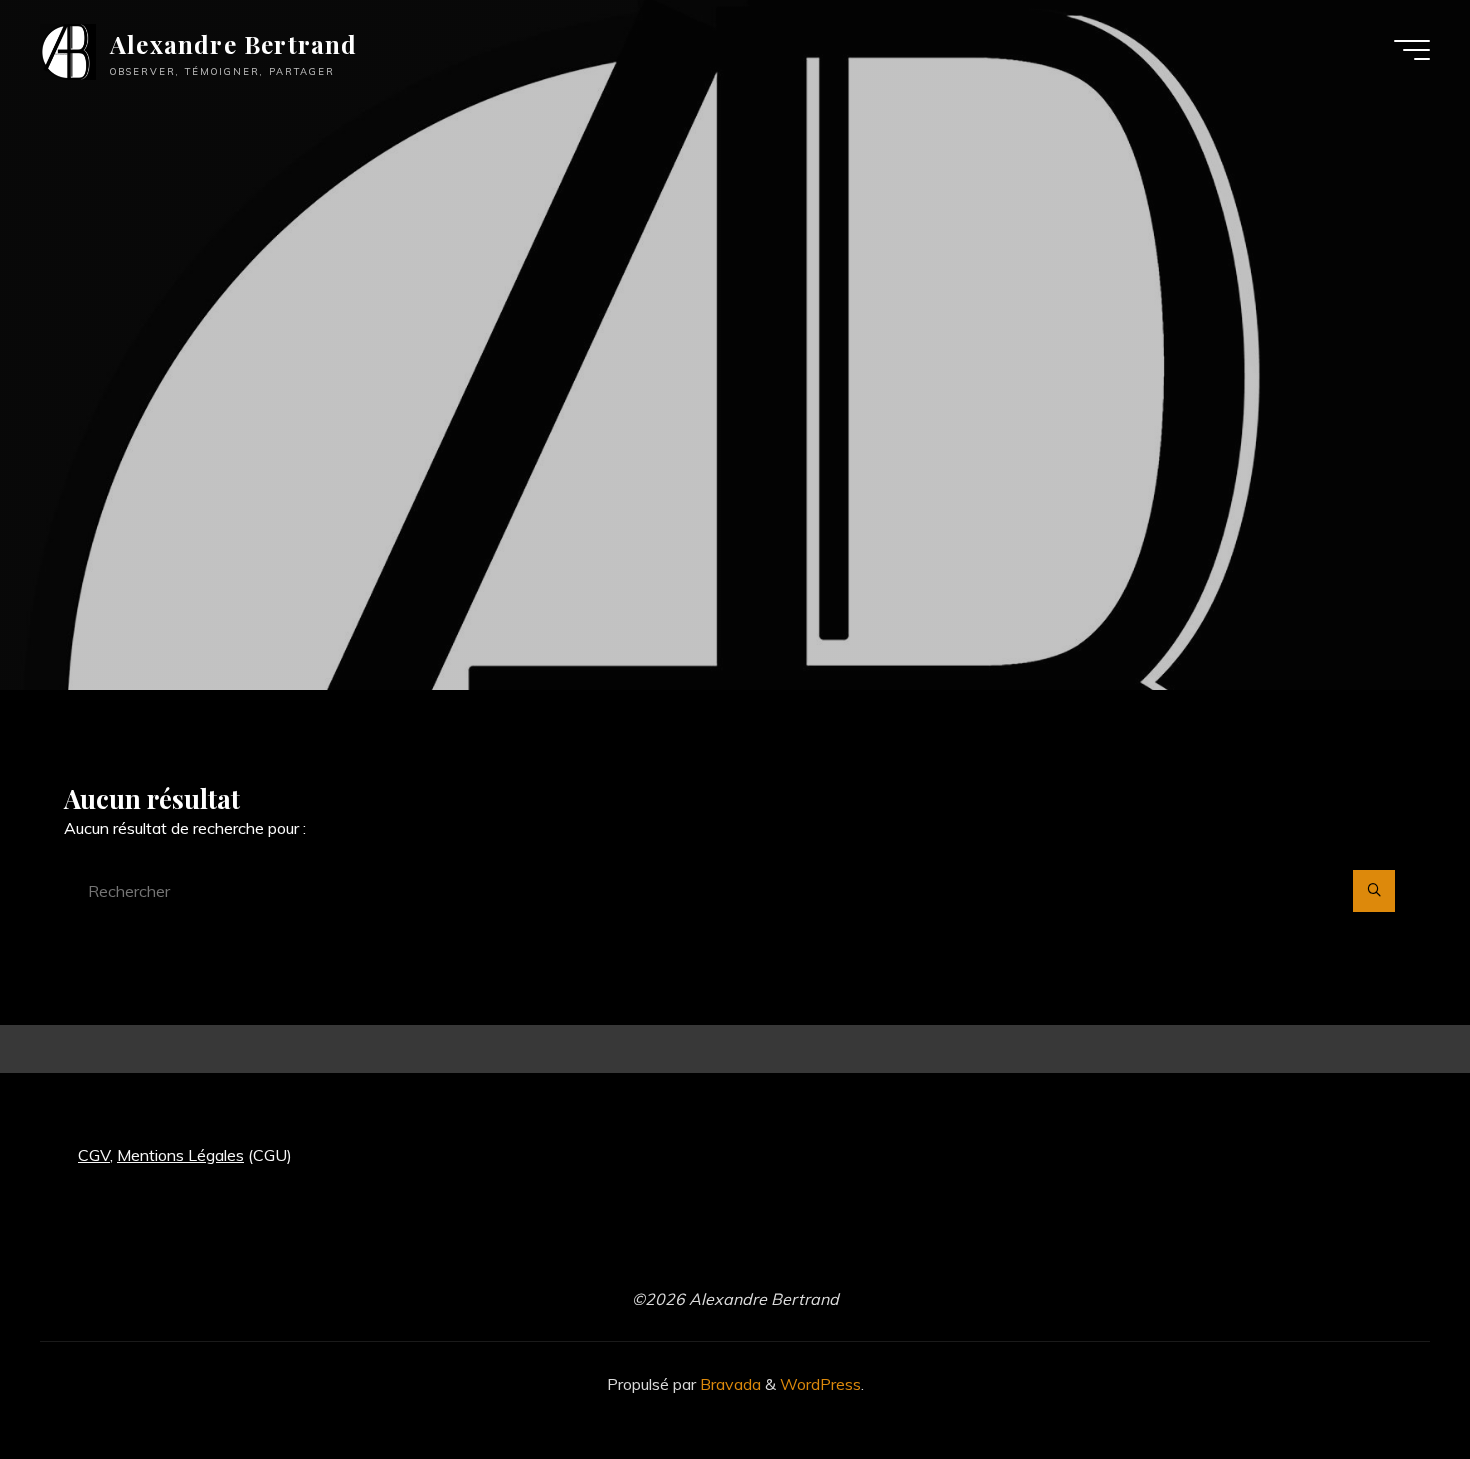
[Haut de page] (1392, 1381)
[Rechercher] (1374, 891)
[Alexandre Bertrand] (68, 50)
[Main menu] (1412, 50)
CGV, (95, 1155)
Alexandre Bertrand (234, 44)
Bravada (728, 1384)
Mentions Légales (180, 1155)
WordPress (820, 1384)
